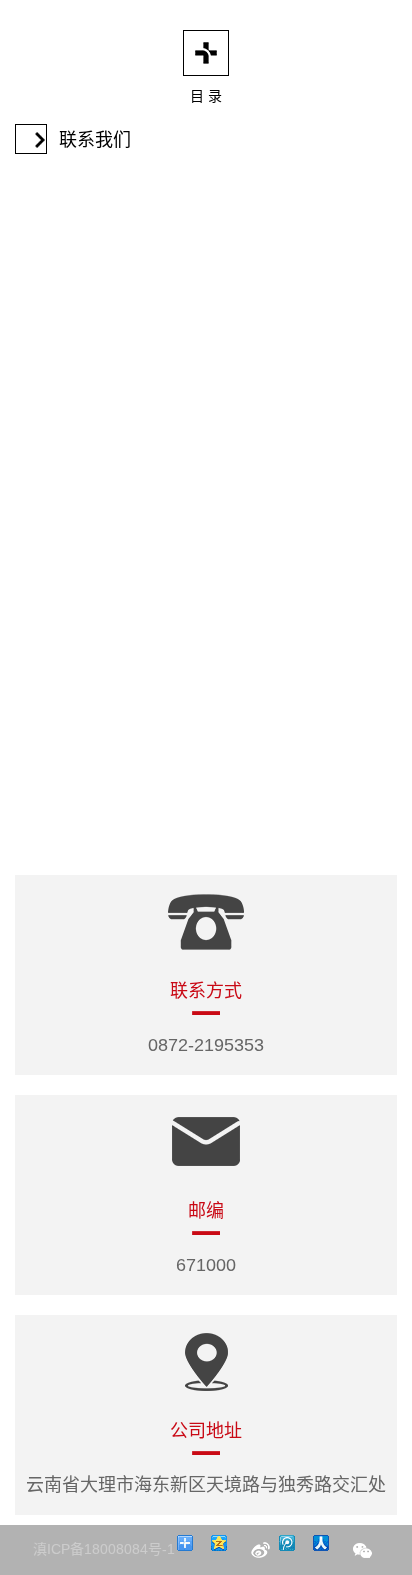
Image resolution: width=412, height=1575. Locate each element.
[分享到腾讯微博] (294, 1550)
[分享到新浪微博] (260, 1550)
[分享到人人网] (328, 1550)
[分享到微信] (362, 1550)
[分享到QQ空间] (226, 1550)
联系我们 (95, 140)
